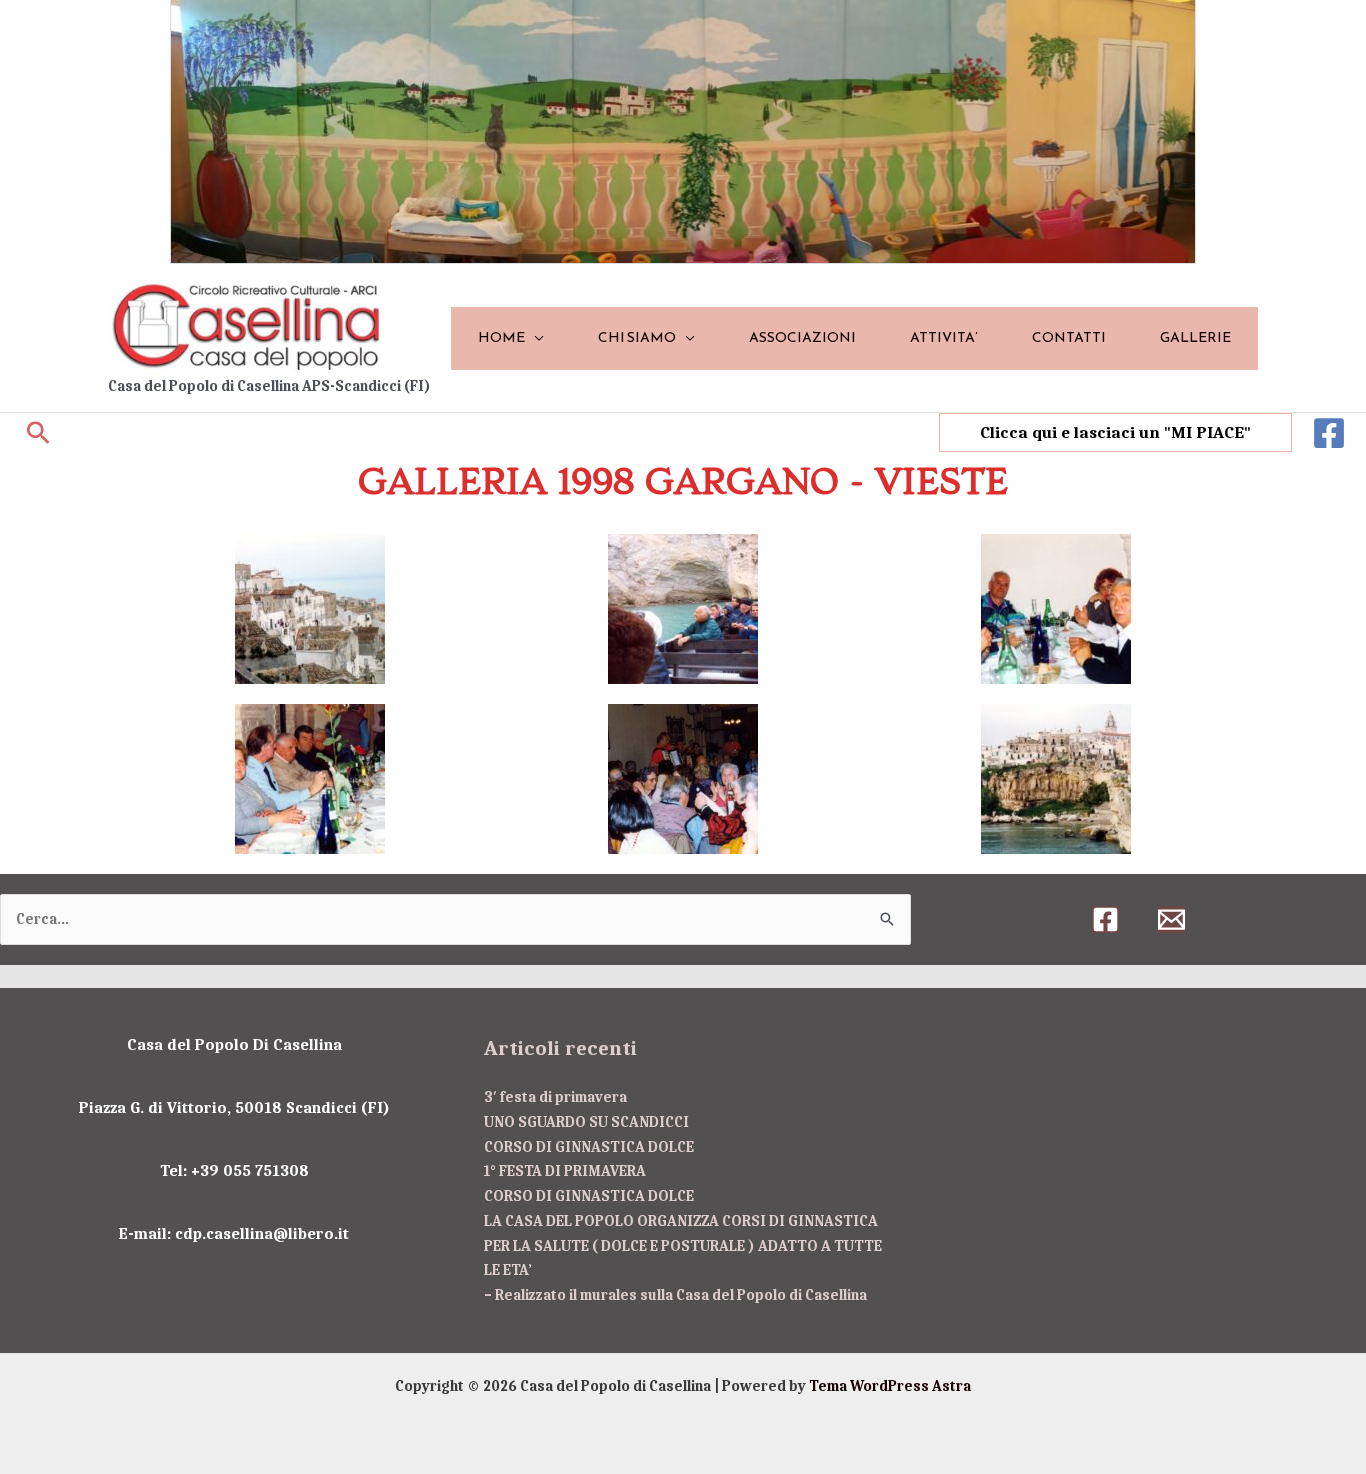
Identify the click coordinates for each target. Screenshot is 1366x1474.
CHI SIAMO (637, 337)
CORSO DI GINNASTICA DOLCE (589, 1147)
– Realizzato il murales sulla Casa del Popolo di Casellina (675, 1295)
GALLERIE (1195, 337)
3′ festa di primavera (555, 1097)
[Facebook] (1329, 433)
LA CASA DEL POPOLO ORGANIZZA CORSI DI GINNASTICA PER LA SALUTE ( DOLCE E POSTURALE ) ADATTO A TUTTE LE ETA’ (683, 1246)
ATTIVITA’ (944, 337)
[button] (38, 432)
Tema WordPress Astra (890, 1386)
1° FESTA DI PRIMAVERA (565, 1171)
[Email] (1171, 919)
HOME (501, 337)
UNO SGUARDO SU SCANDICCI (586, 1122)
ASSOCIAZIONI (802, 337)
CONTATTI (1069, 337)
